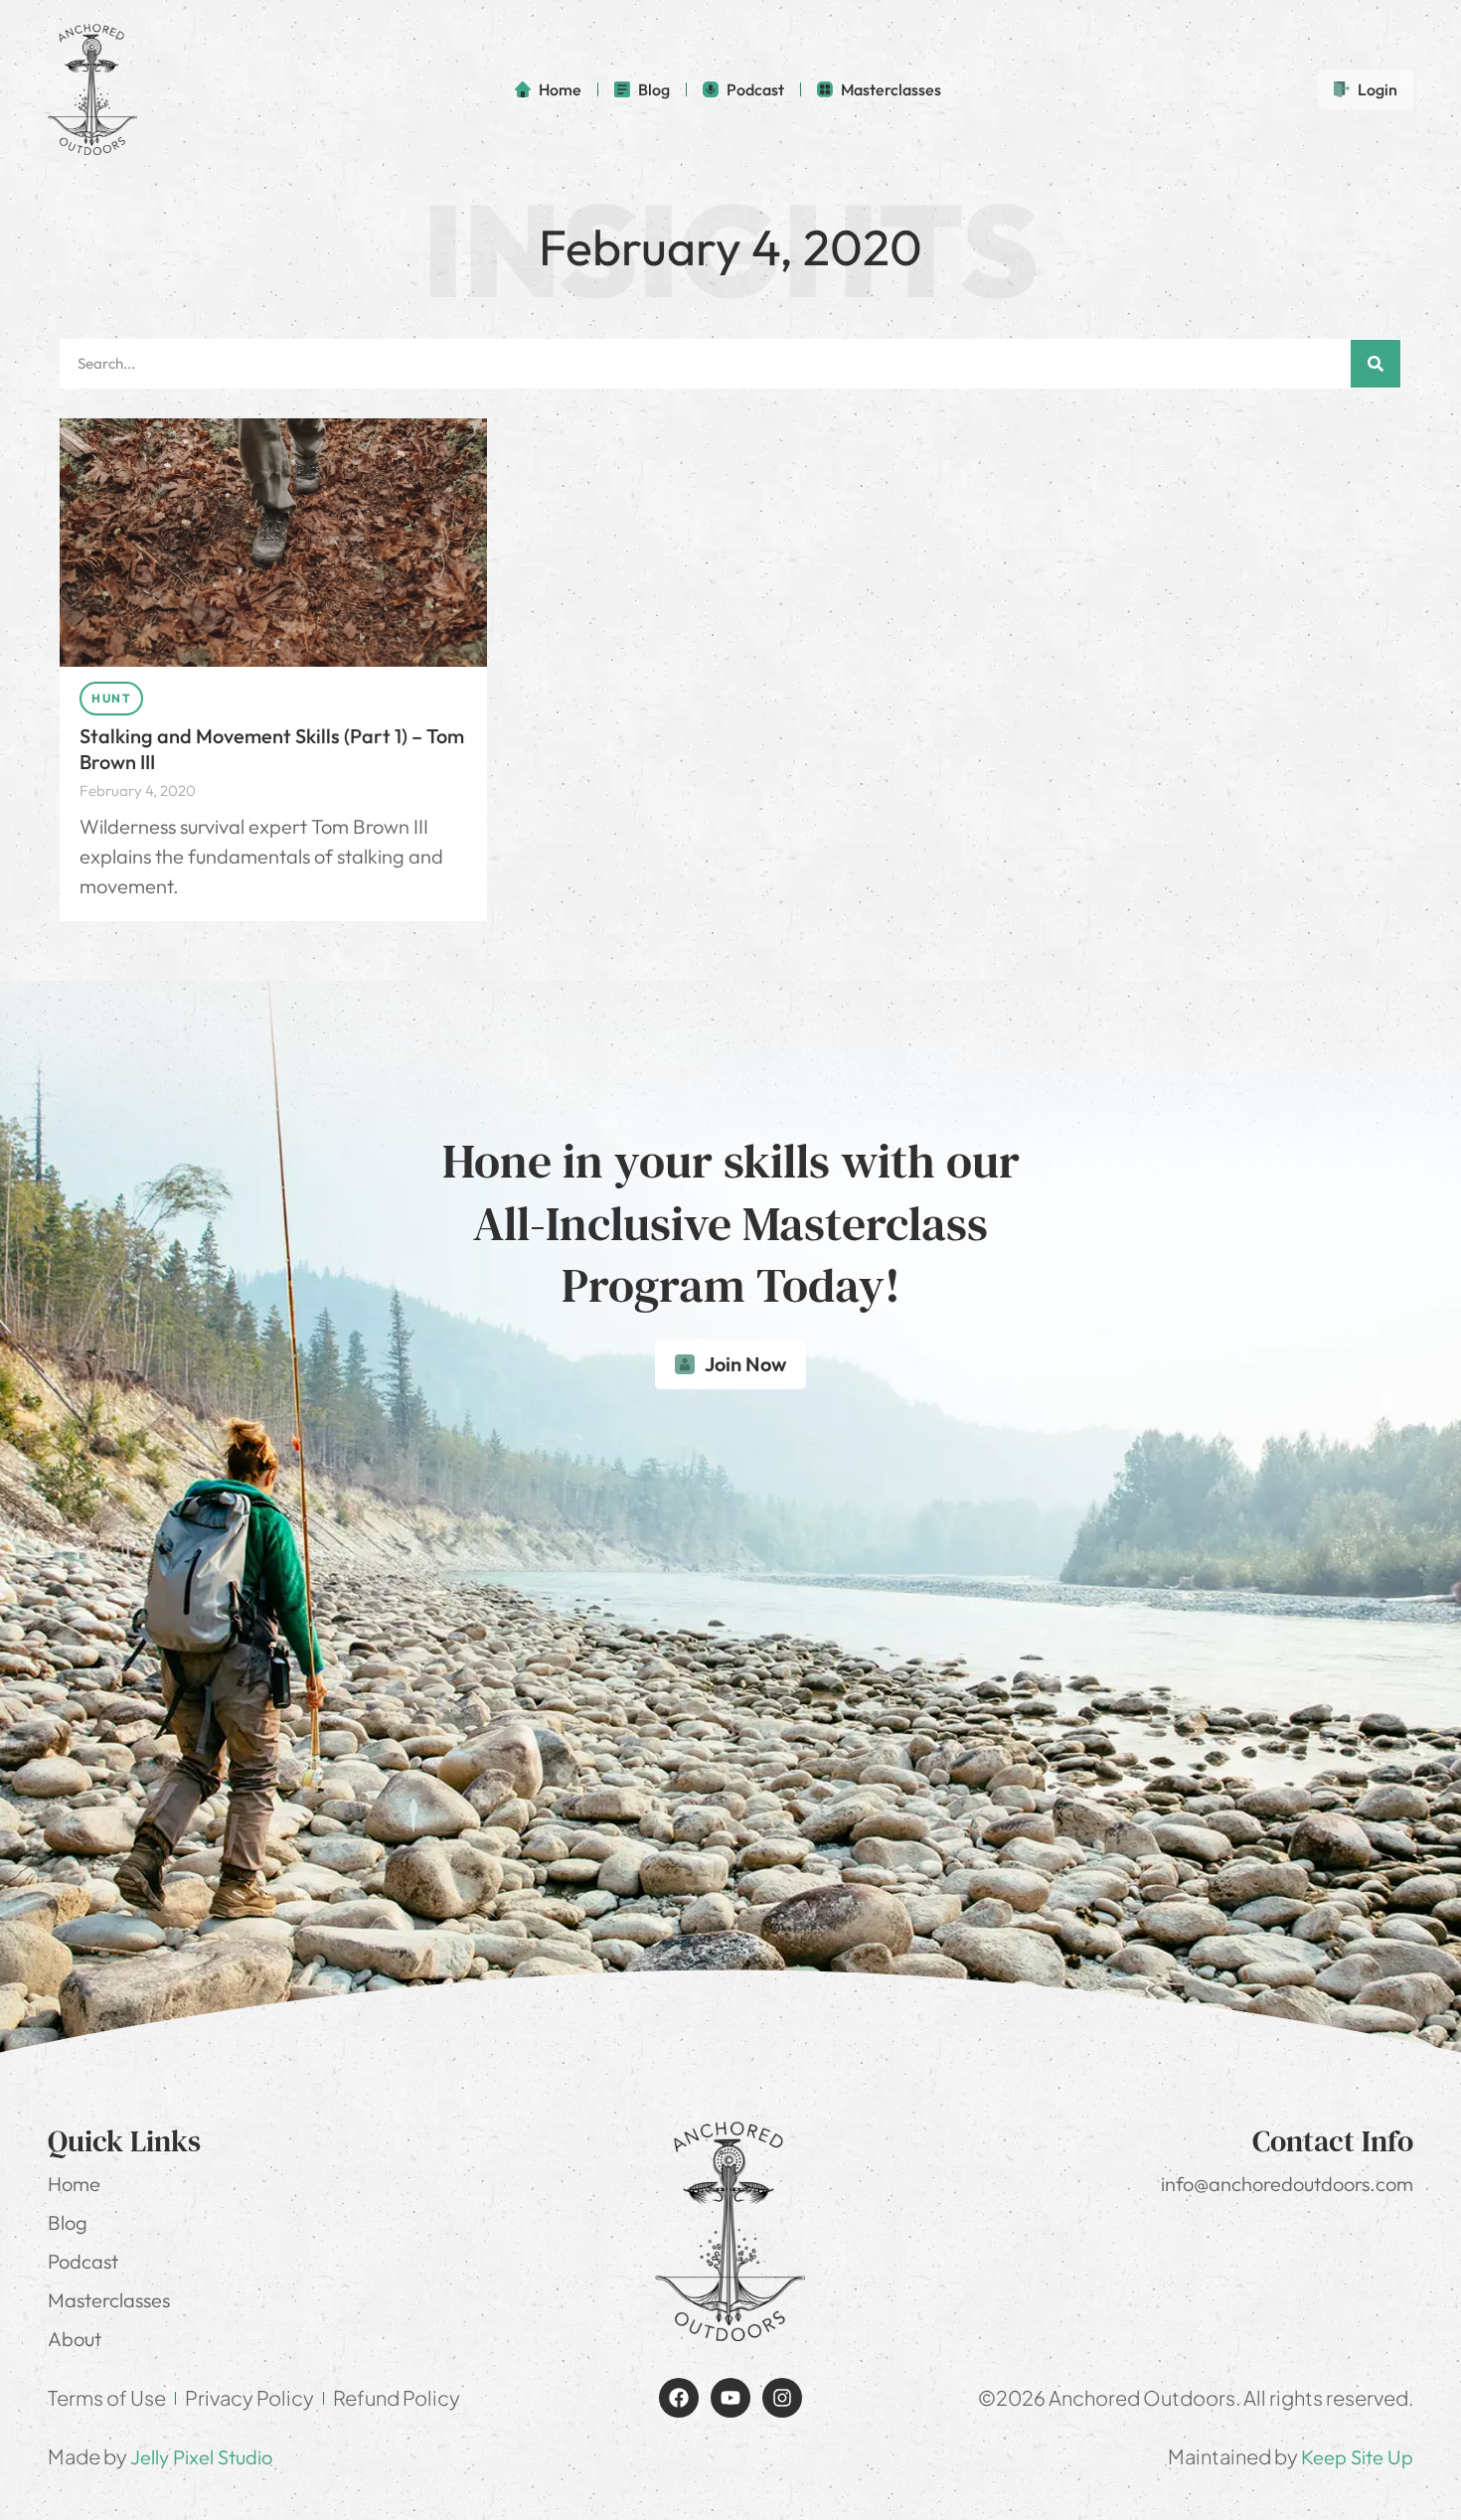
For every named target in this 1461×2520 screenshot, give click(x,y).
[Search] (1376, 364)
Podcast (83, 2261)
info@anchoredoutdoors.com (1287, 2184)
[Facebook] (679, 2398)
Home (74, 2184)
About (75, 2339)
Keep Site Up (1357, 2457)
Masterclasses (109, 2300)
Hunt (111, 698)
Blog (68, 2222)
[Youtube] (730, 2398)
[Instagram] (782, 2398)
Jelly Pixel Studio (201, 2457)
